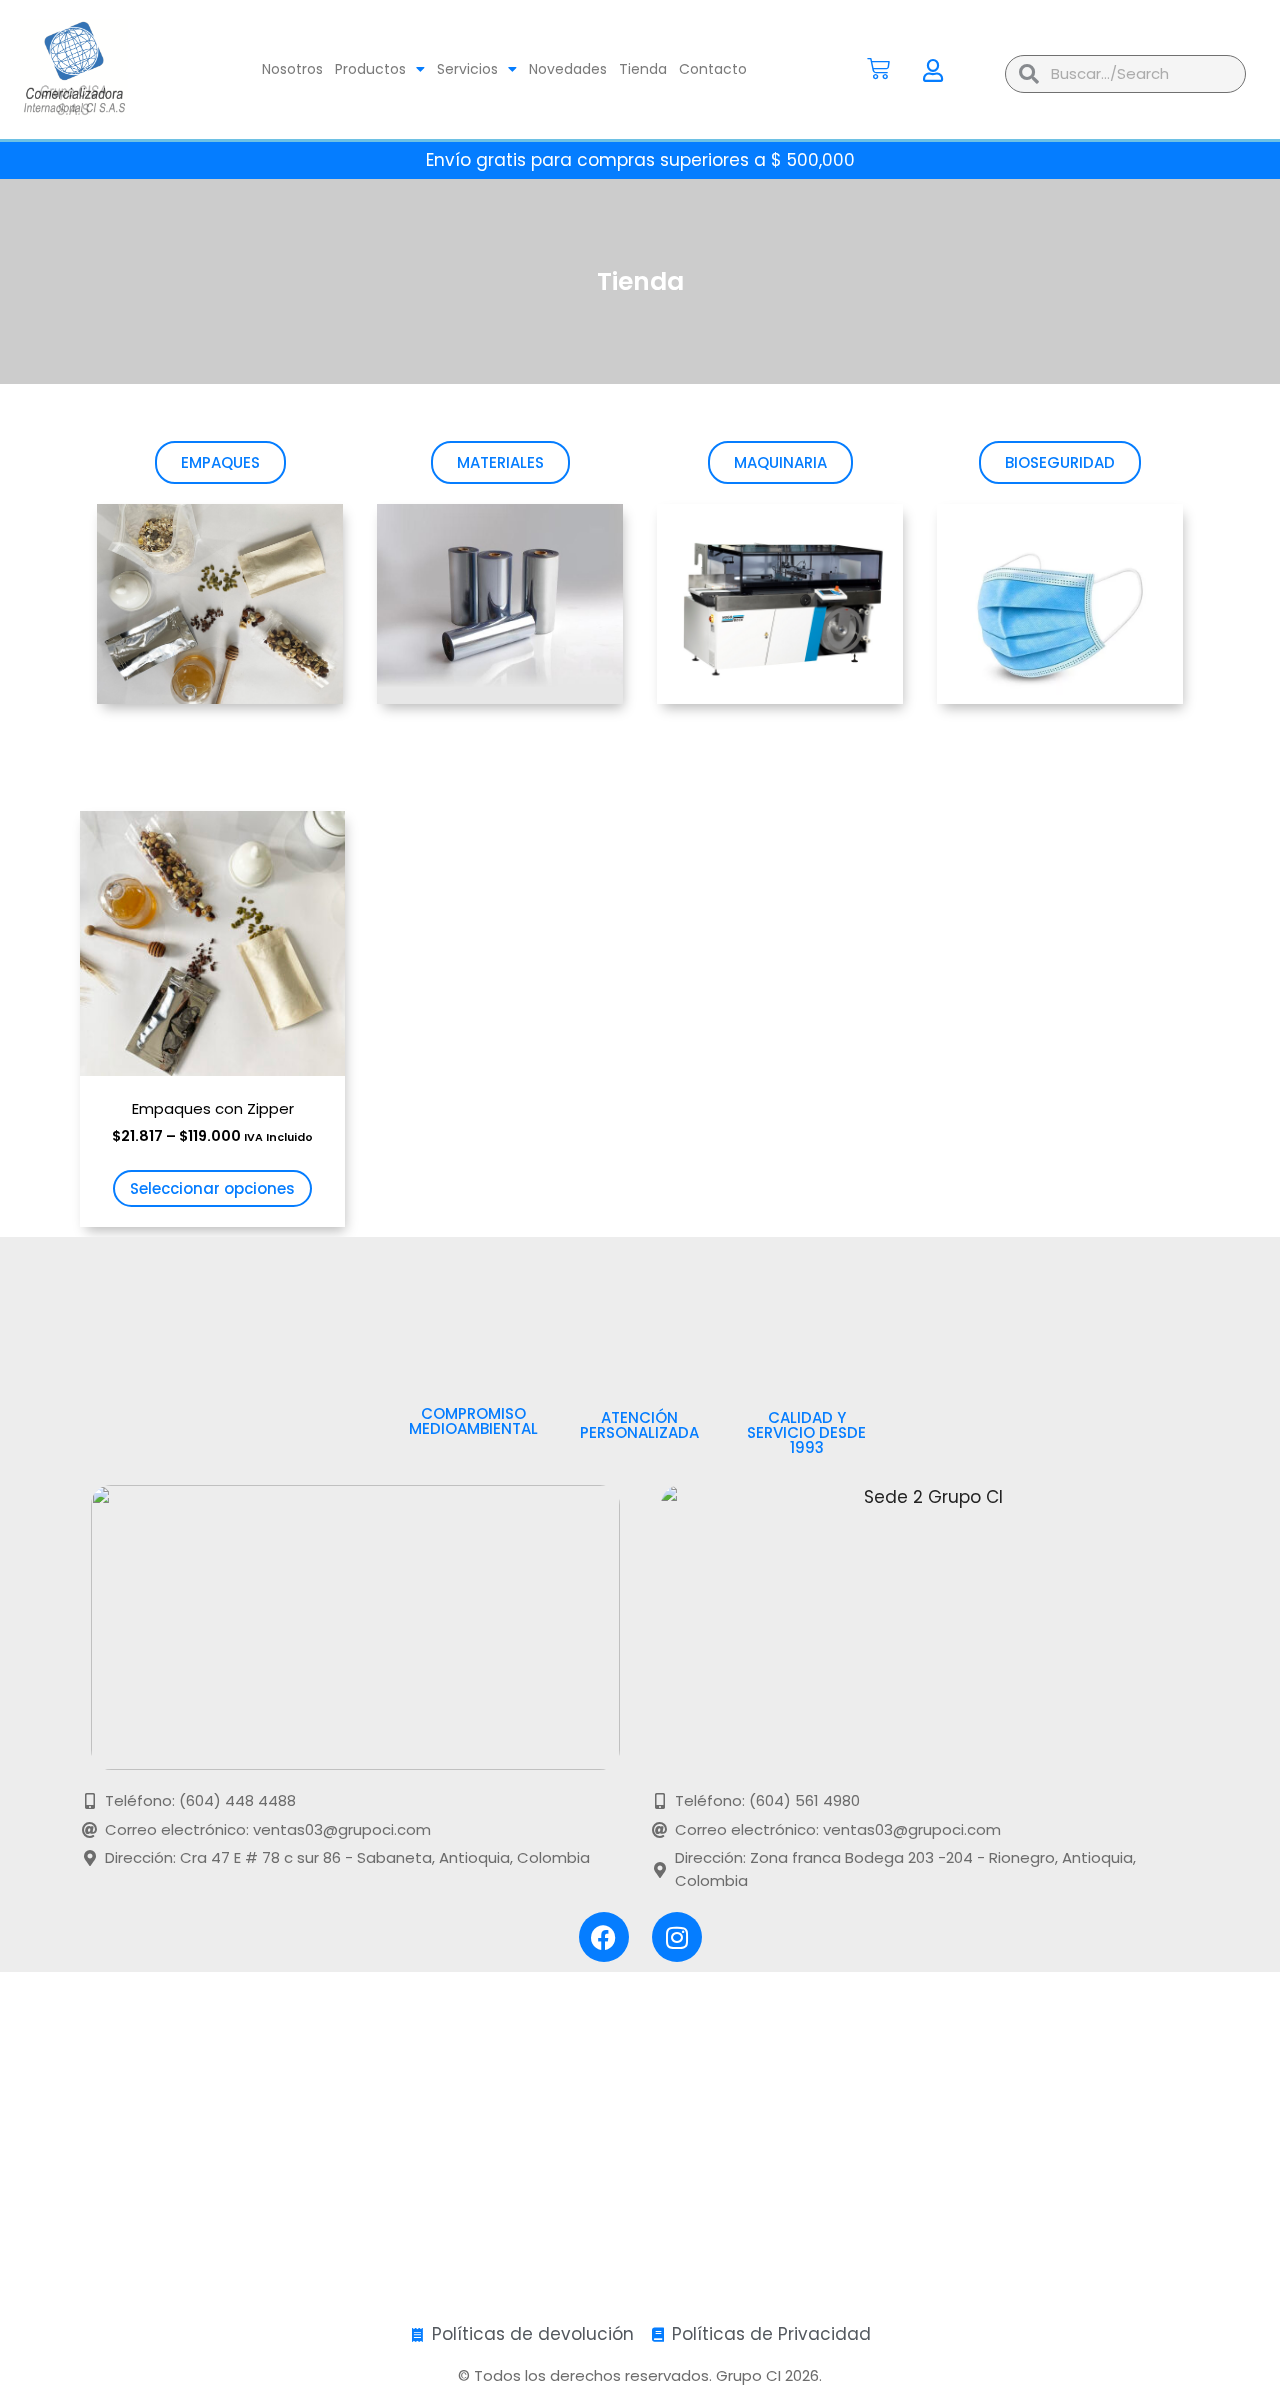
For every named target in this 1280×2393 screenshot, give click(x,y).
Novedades (568, 69)
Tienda (643, 69)
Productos (370, 69)
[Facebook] (604, 1937)
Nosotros (292, 69)
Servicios (467, 69)
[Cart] (878, 68)
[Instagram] (677, 1937)
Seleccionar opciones (212, 1188)
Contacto (713, 69)
